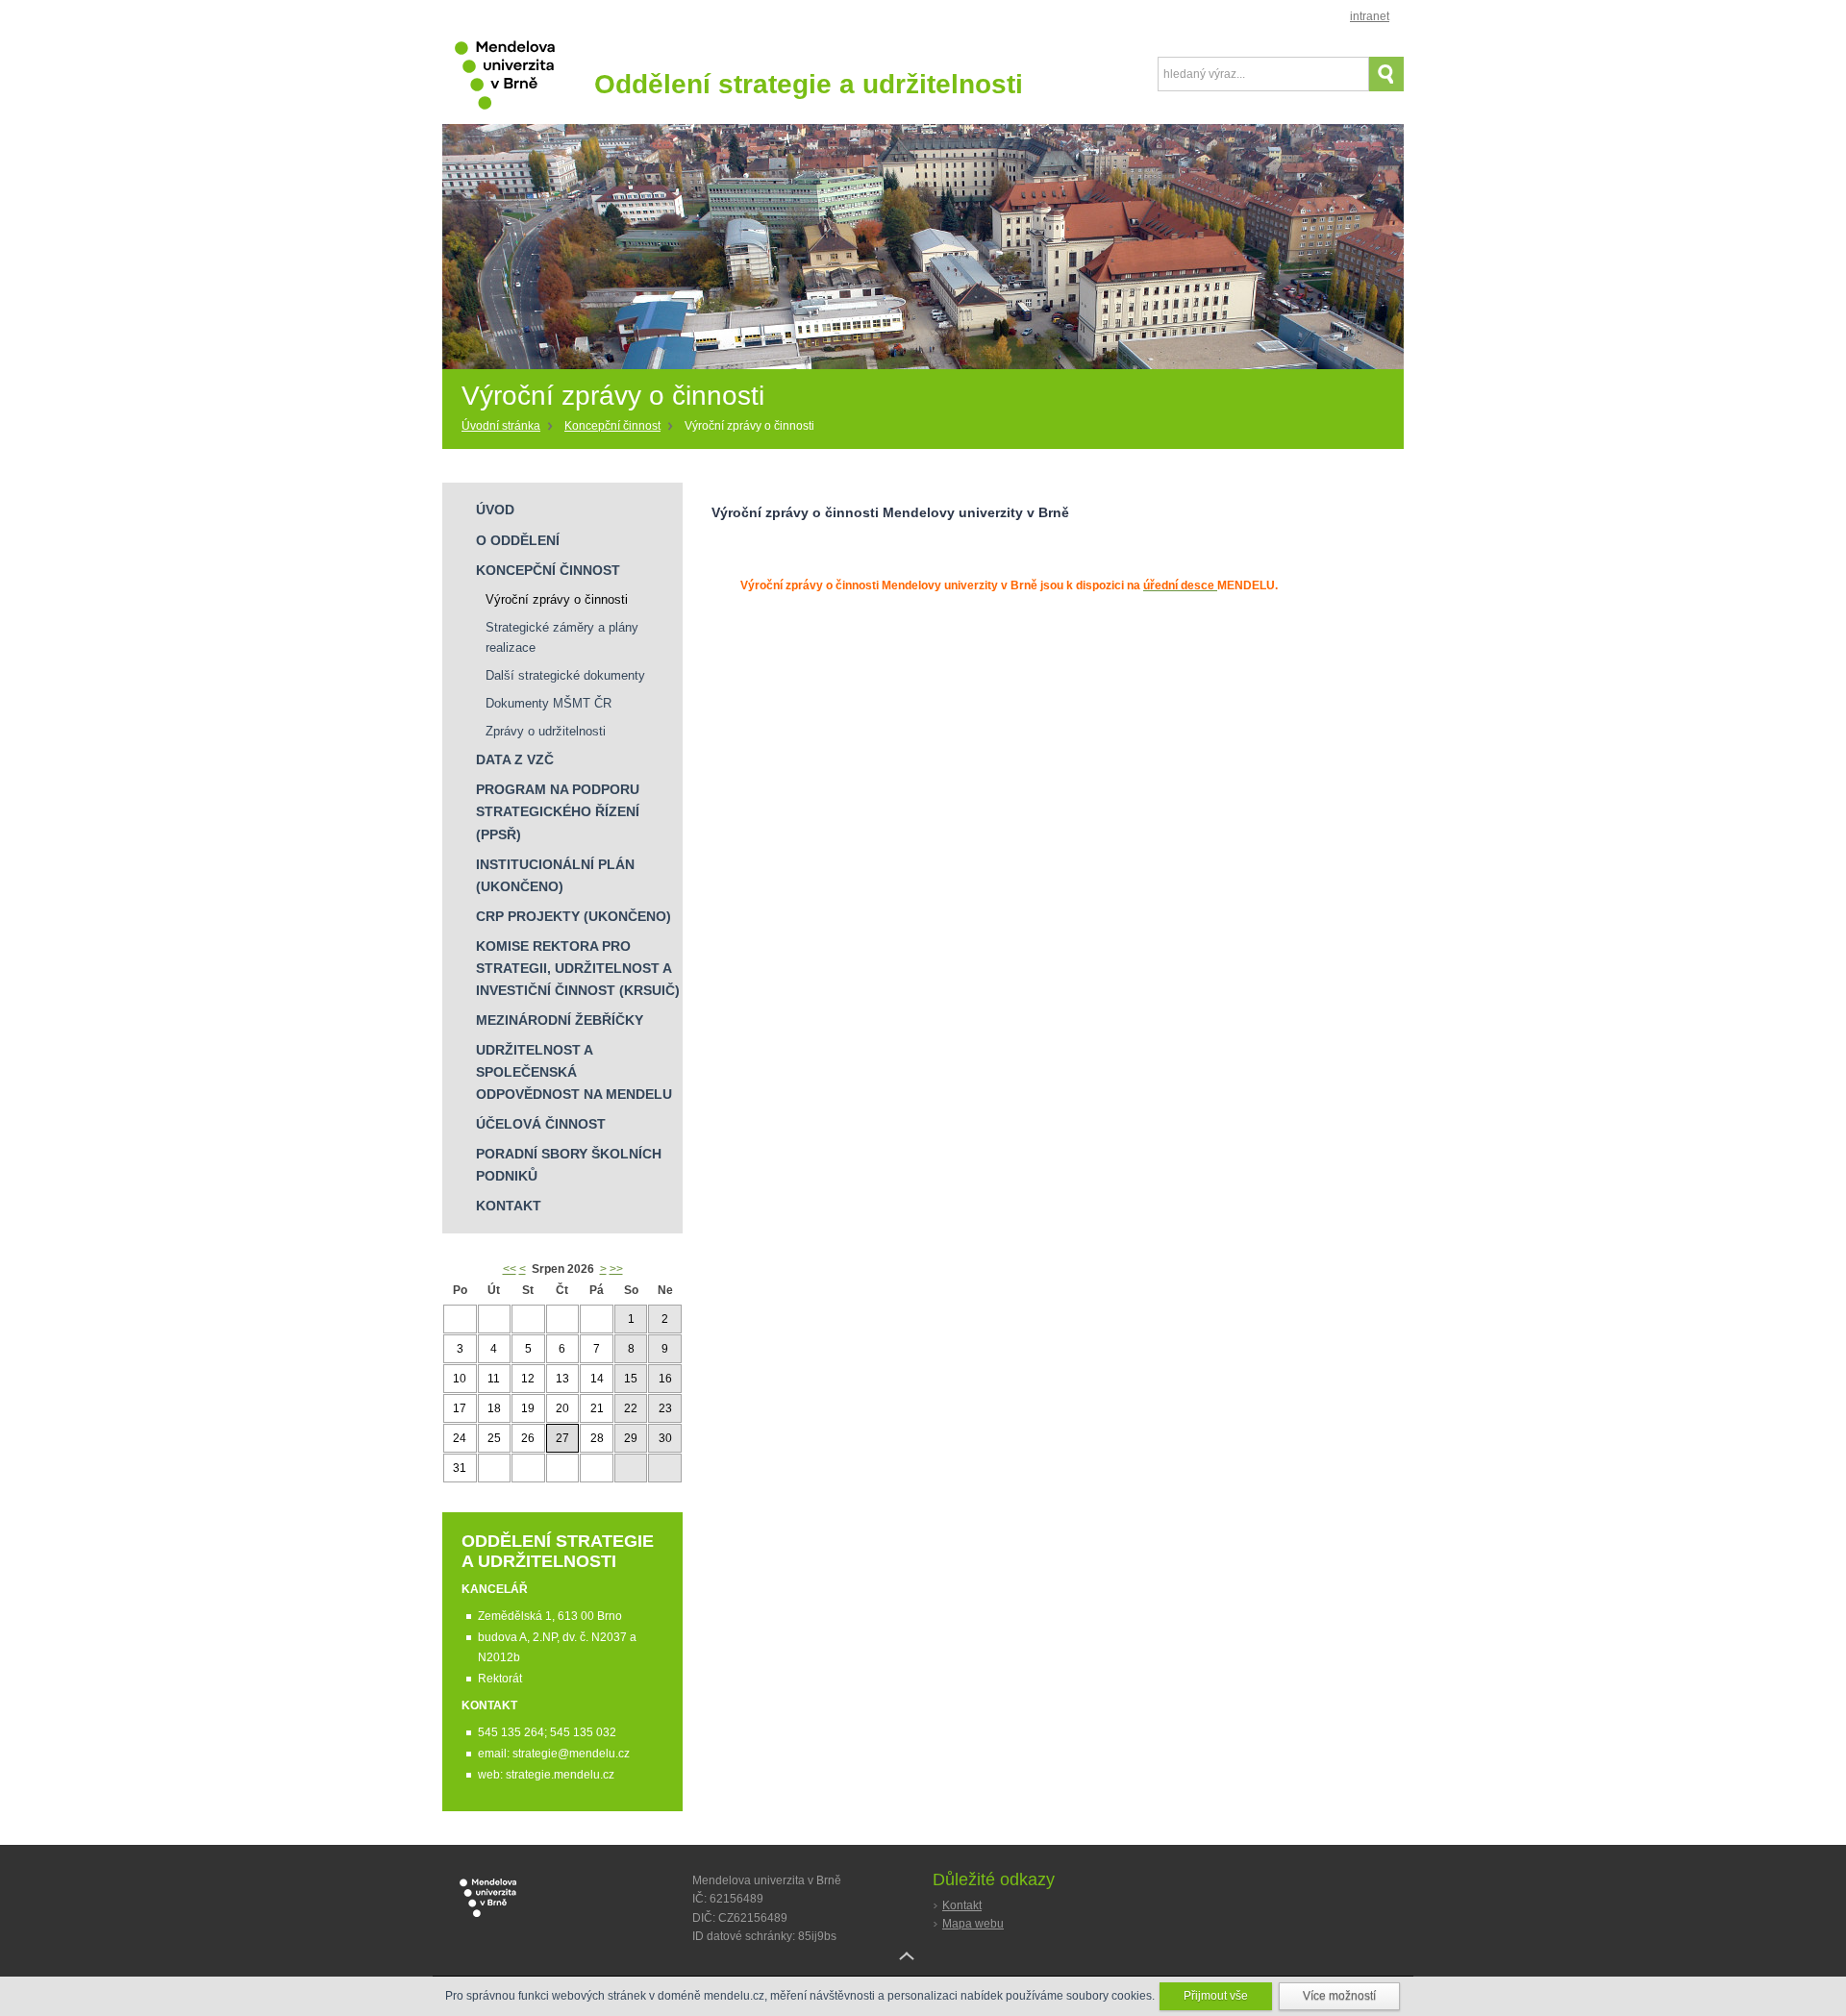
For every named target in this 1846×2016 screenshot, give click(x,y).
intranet (1370, 16)
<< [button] (510, 1269)
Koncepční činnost (612, 426)
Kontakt (962, 1905)
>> (616, 1269)
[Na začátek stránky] (923, 1971)
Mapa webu (973, 1924)
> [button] (603, 1269)
